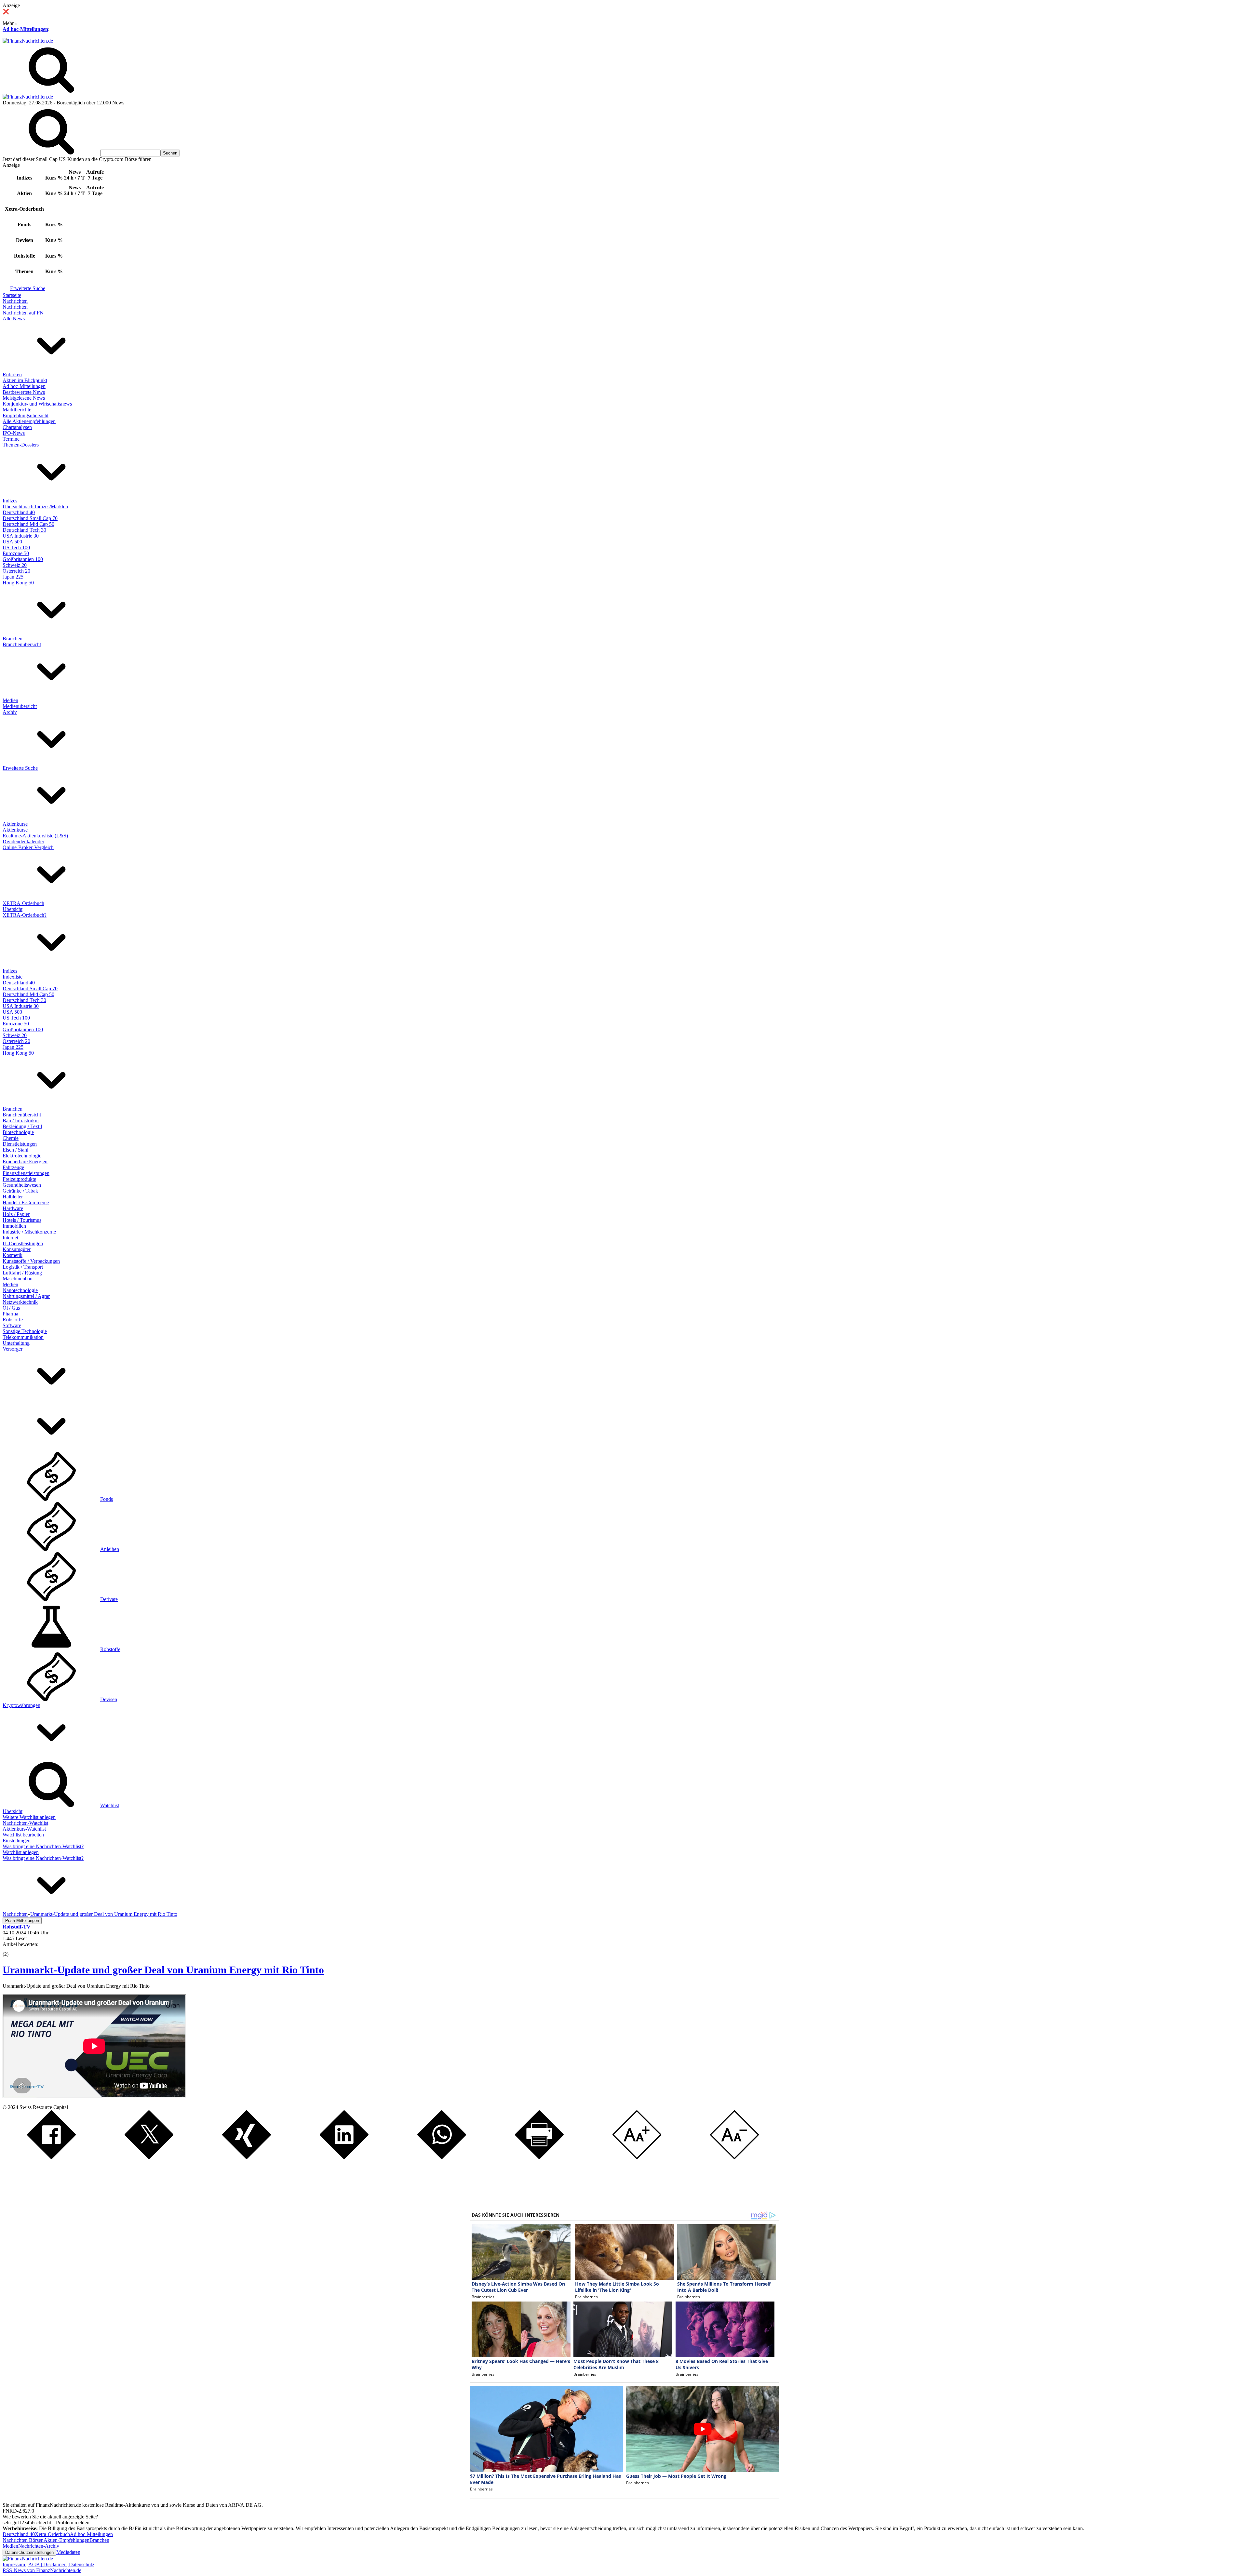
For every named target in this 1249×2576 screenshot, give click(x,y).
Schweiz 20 (15, 565)
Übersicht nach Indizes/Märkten (35, 507)
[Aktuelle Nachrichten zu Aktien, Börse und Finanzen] (28, 41)
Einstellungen (17, 1841)
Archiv (10, 712)
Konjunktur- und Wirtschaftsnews (37, 404)
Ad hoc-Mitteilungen (25, 29)
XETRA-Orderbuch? (25, 915)
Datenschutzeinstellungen (29, 2552)
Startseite (12, 295)
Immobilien (14, 1226)
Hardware (13, 1208)
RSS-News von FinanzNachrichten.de (42, 2570)
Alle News (14, 319)
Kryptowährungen (21, 1705)
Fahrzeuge (13, 1167)
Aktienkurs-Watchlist (24, 1829)
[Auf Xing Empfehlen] (247, 2157)
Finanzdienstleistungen (26, 1173)
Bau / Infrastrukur (21, 1121)
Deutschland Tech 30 (24, 530)
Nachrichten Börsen (23, 2540)
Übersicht (13, 909)
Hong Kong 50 (18, 583)
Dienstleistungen (20, 1144)
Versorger (13, 1349)
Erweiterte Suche (28, 288)
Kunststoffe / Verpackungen (31, 1261)
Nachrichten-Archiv (39, 2546)
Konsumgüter (17, 1249)
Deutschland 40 (19, 512)
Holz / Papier (16, 1214)
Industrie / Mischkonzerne (29, 1232)
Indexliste (13, 977)
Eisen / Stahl (15, 1150)
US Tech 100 (16, 547)
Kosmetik (13, 1255)
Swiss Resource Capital (44, 2107)
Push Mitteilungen (22, 1921)
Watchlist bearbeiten (23, 1835)
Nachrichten (15, 301)
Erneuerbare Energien (25, 1161)
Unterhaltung (16, 1343)
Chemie (11, 1138)
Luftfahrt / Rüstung (22, 1273)
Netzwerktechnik (20, 1302)
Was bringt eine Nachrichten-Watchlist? (43, 1846)
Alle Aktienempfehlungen (29, 421)
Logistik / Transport (23, 1267)
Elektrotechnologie (22, 1156)
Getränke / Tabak (20, 1191)
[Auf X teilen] (149, 2157)
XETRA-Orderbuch (23, 903)
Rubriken (12, 374)
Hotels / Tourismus (22, 1220)
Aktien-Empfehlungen (67, 2540)
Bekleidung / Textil (22, 1126)
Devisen (109, 1699)
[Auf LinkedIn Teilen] (344, 2157)
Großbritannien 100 (23, 559)
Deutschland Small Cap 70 (30, 518)
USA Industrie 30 (21, 536)
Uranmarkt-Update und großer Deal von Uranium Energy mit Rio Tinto (163, 1970)
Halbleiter (13, 1197)
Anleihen (110, 1549)
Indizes (10, 501)
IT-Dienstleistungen (23, 1243)
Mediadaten (68, 2552)
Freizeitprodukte (19, 1179)
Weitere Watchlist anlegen (29, 1817)
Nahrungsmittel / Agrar (26, 1296)
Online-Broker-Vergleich (28, 847)
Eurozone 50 (16, 553)
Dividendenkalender (23, 841)
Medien (10, 700)
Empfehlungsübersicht (26, 415)
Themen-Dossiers (21, 445)
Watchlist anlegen (21, 1852)
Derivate (109, 1599)
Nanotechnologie (20, 1290)
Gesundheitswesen (22, 1185)
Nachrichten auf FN (23, 313)
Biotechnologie (18, 1132)
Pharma (10, 1314)
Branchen (13, 639)
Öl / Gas (11, 1308)
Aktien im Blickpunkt (25, 380)
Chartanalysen (17, 427)
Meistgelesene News (24, 398)
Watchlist (110, 1805)
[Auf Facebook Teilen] (51, 2157)
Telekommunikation (23, 1337)
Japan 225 (13, 577)
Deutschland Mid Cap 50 (28, 524)
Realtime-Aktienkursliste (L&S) (35, 836)
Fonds (107, 1499)
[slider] (12, 1949)
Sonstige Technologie (25, 1331)
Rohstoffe (13, 1320)
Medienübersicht (20, 706)
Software (12, 1325)
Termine (11, 439)
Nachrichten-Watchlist (25, 1823)
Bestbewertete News (24, 392)
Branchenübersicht (22, 644)
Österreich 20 (16, 571)
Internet (10, 1238)
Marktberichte (17, 410)
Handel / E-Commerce (26, 1202)
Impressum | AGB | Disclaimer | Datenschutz (48, 2564)
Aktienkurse (15, 824)
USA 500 (12, 542)
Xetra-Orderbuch (52, 2534)
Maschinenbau (18, 1279)
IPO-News (14, 433)
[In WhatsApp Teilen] (442, 2157)
